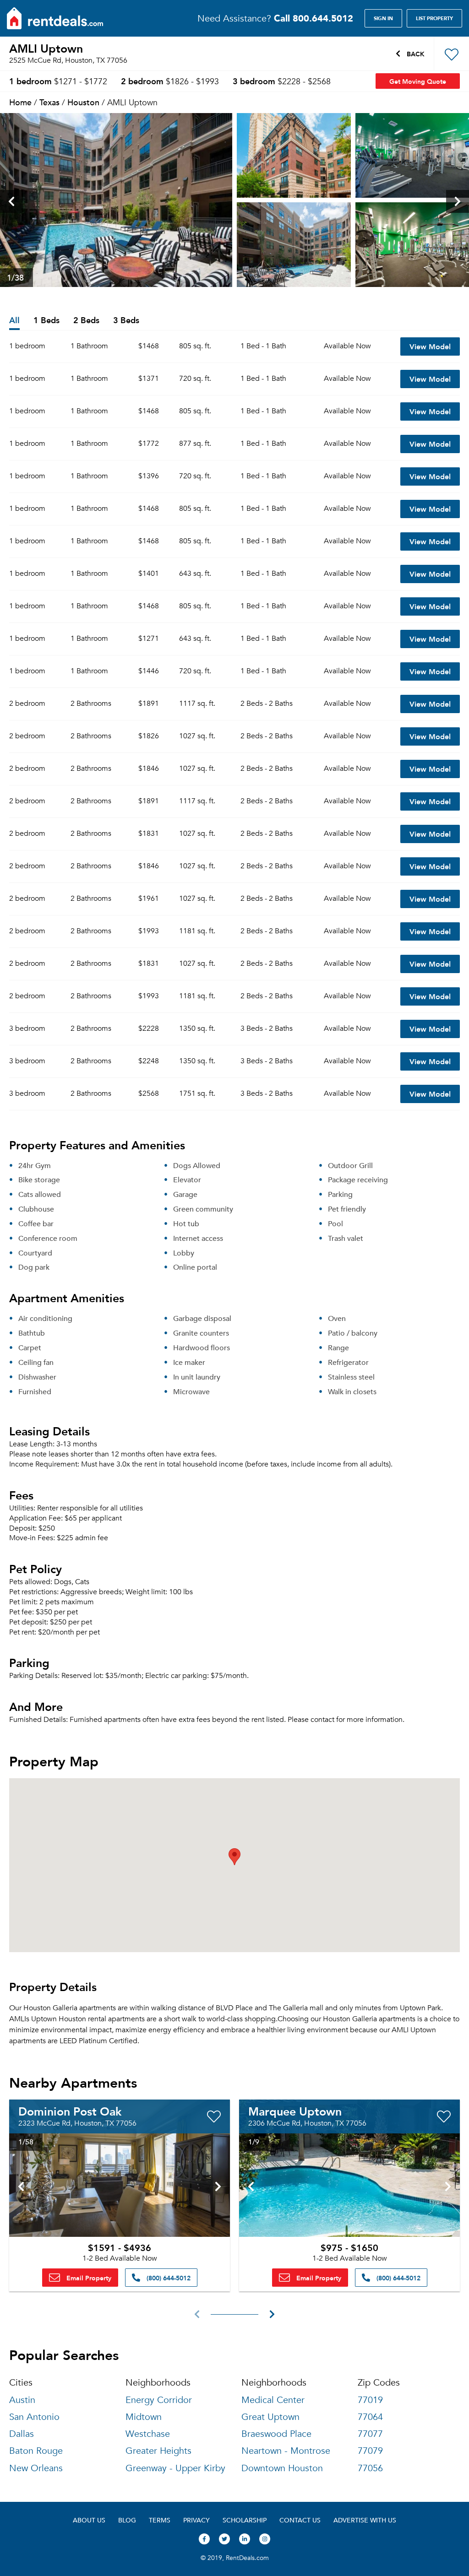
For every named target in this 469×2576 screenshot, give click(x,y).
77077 (370, 2434)
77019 (370, 2400)
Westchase (148, 2434)
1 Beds (46, 321)
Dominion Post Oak (70, 2111)
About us (89, 2520)
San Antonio (34, 2417)
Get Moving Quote (418, 81)
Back (415, 54)
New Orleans (36, 2468)
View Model (430, 346)
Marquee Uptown (295, 2111)
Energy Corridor (159, 2400)
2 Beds (86, 321)
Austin (22, 2400)
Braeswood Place (276, 2434)
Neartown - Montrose (286, 2451)
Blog (127, 2520)
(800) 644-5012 (168, 2278)
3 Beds (126, 321)
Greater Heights (158, 2451)
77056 (370, 2468)
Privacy (196, 2520)
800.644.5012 (314, 18)
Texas (49, 102)
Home (20, 102)
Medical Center (273, 2400)
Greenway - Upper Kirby (175, 2468)
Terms (160, 2520)
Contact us (300, 2520)
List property (434, 18)
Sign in (383, 18)
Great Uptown (270, 2417)
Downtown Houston (282, 2468)
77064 (370, 2417)
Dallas (22, 2434)
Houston (83, 102)
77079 (370, 2451)
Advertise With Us (365, 2520)
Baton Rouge (36, 2451)
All (14, 321)
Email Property (88, 2278)
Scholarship (245, 2520)
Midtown (144, 2417)
